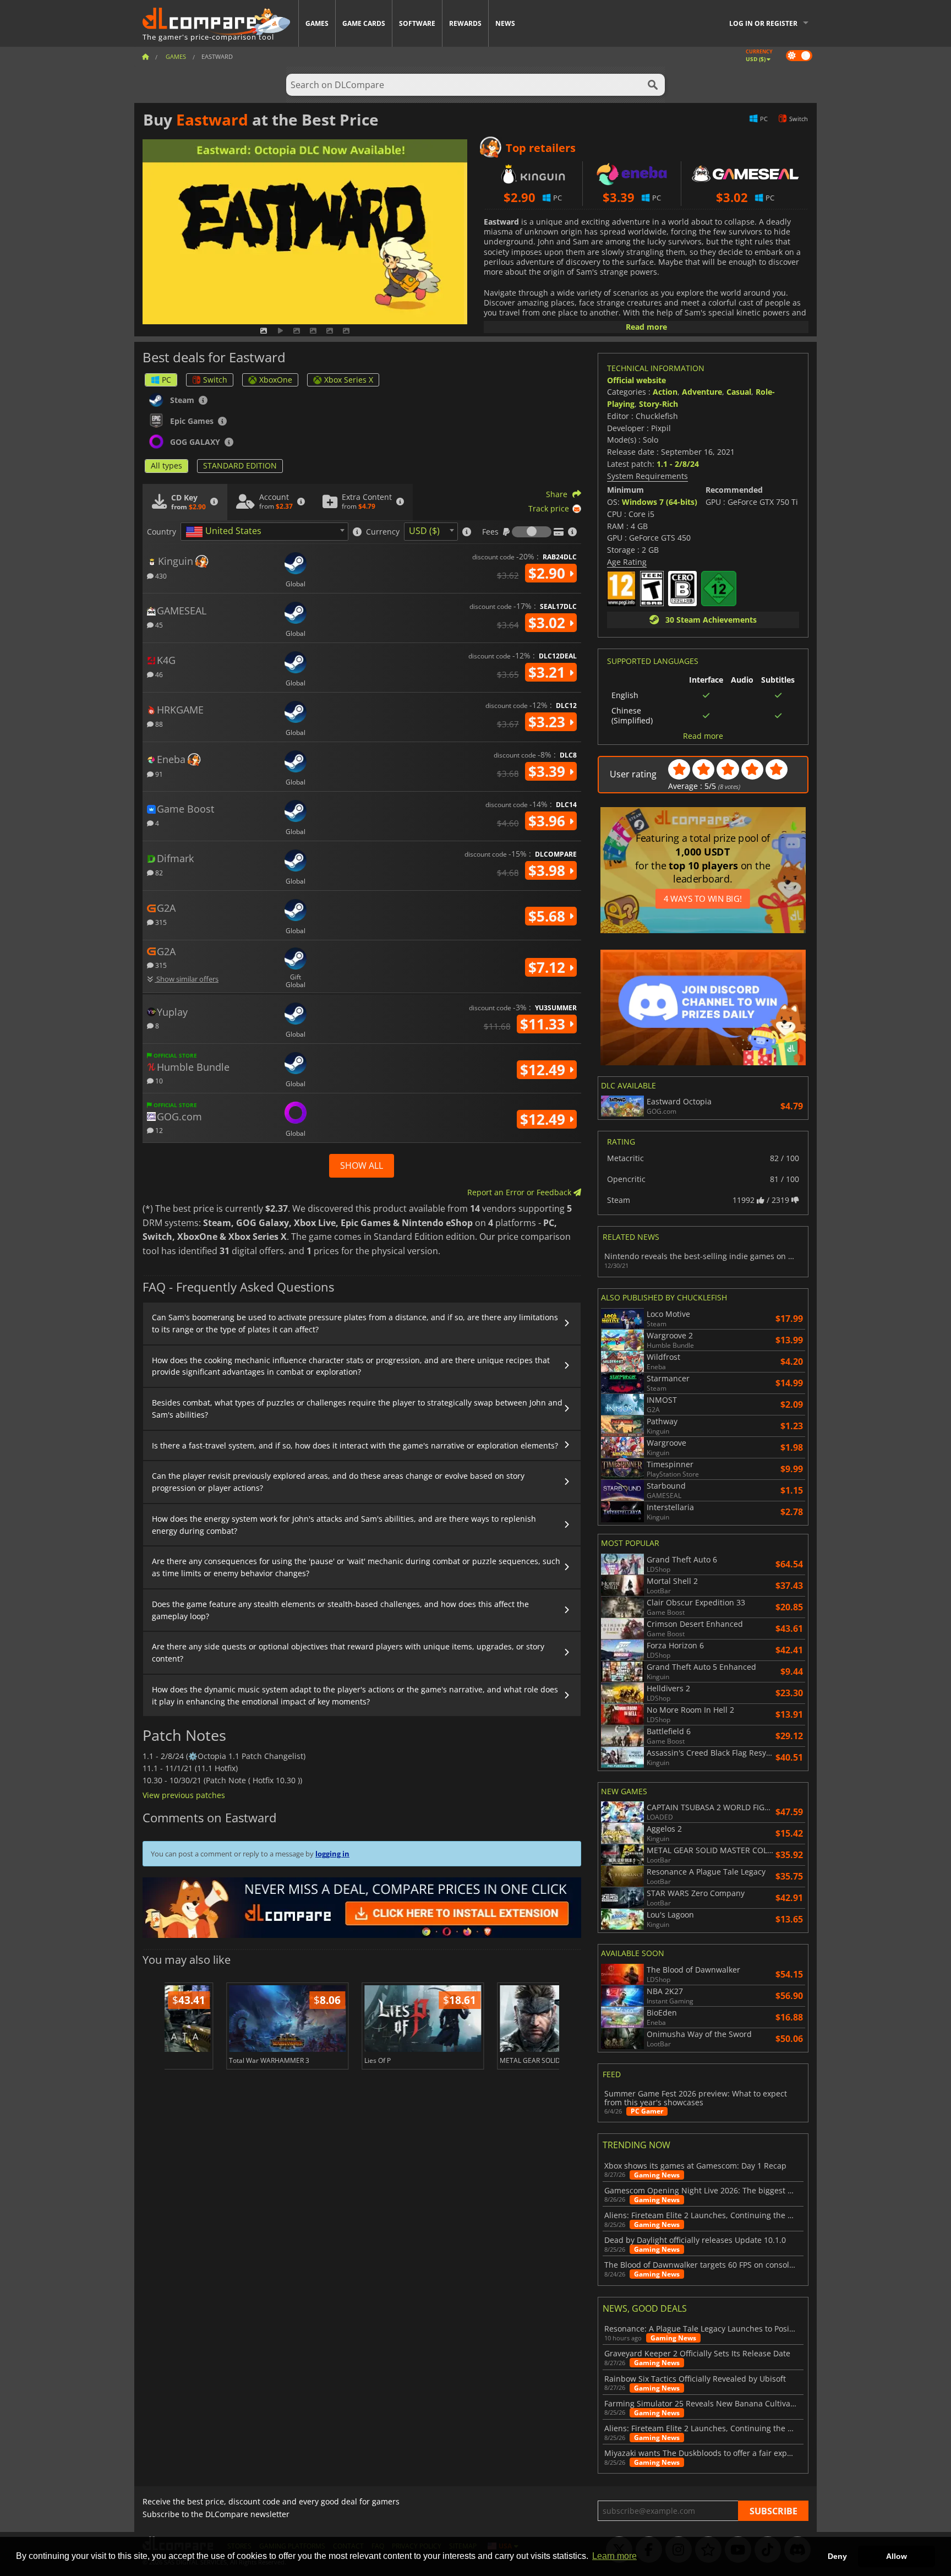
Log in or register (763, 23)
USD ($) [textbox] (424, 531)
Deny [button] (837, 2556)
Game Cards (364, 23)
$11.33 (545, 1024)
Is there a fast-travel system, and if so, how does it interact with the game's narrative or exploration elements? (355, 1445)
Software (417, 23)
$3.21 (549, 672)
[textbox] (226, 532)
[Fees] (532, 532)
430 (160, 576)
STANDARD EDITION (240, 465)
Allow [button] (897, 2556)
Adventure (702, 392)
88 (158, 724)
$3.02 (549, 623)
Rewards (465, 23)
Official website (636, 380)
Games (317, 23)
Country (162, 532)
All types (166, 465)
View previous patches (184, 1795)
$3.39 (549, 771)
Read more (646, 327)
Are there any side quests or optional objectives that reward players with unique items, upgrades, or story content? (348, 1652)
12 (158, 1130)
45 (158, 625)
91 (158, 774)
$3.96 (549, 821)
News (505, 23)
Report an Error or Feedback (520, 1192)
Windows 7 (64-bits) (660, 502)
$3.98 (549, 870)
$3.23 (549, 722)
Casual (739, 392)
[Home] (145, 56)
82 (158, 872)
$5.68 (549, 916)
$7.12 (549, 967)
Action (665, 392)
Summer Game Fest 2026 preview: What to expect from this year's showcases (696, 2098)
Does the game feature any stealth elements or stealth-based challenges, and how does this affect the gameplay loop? (340, 1610)
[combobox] (264, 532)
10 (158, 1080)
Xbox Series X (349, 380)
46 (158, 674)
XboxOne (276, 380)
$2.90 (549, 573)
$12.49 (545, 1070)
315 (160, 922)
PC (166, 380)
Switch (215, 380)
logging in (332, 1854)
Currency (383, 532)
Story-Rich (658, 404)
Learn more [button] (614, 2556)
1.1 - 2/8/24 (678, 464)
